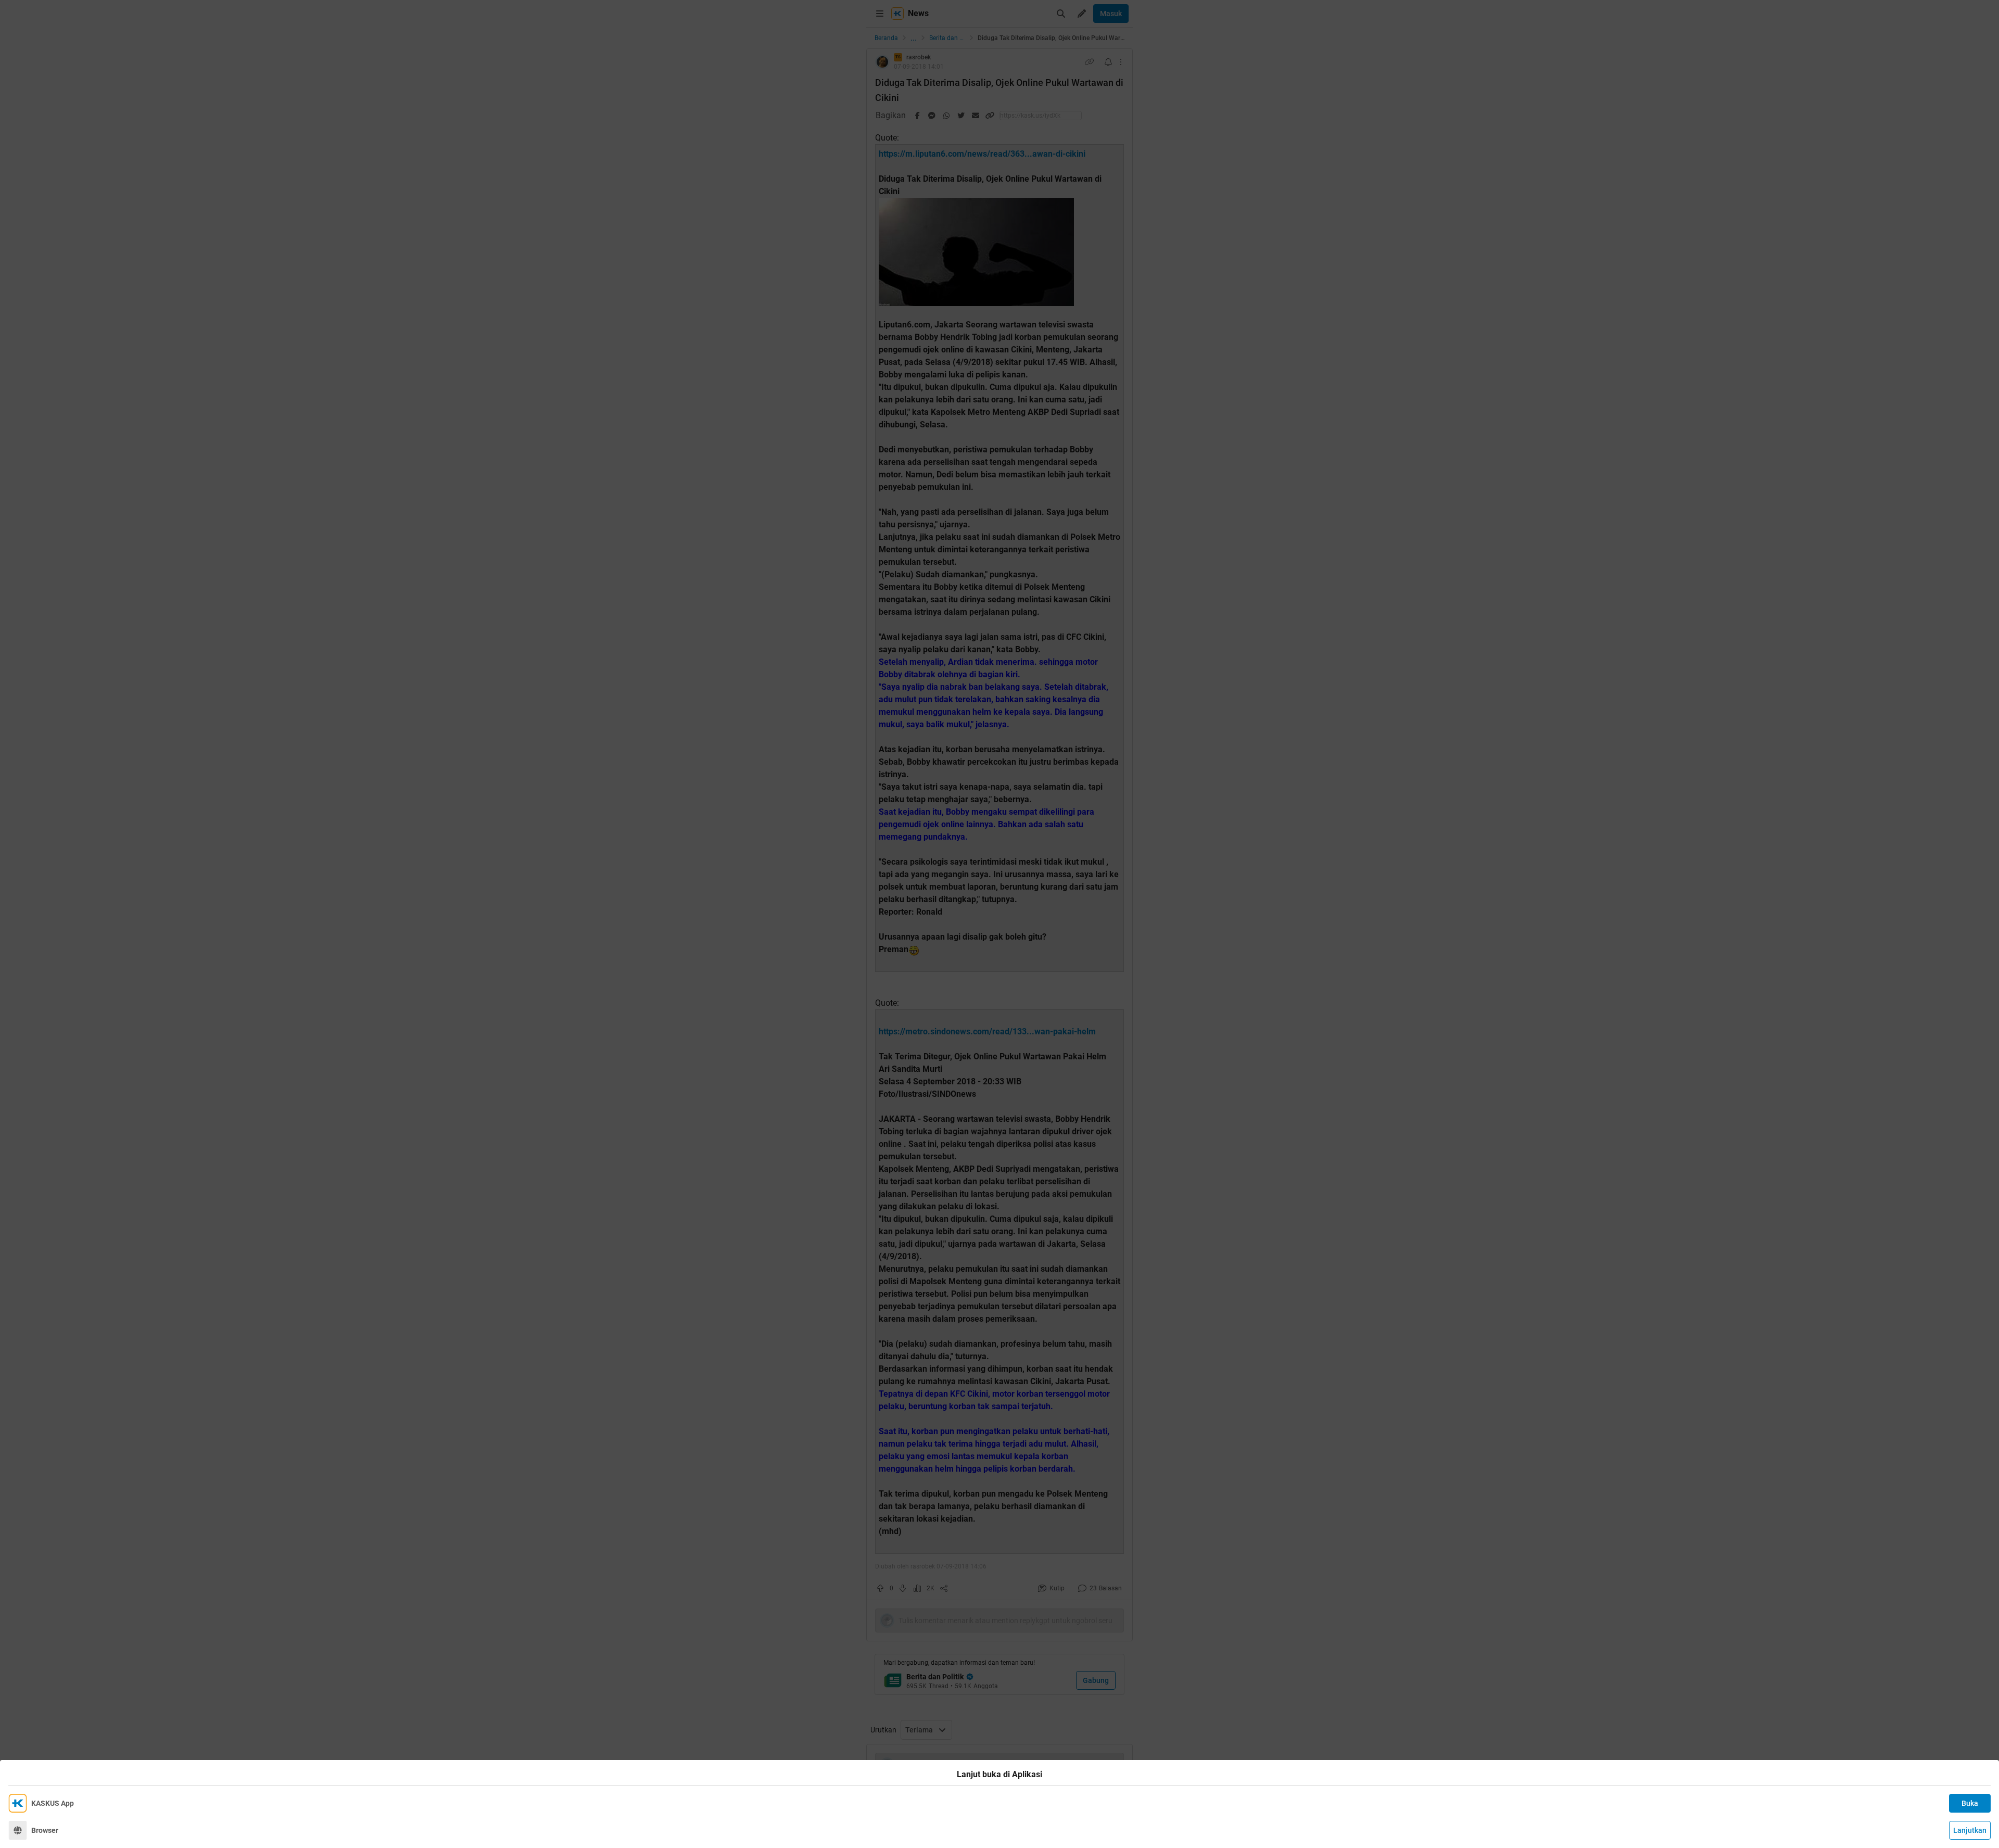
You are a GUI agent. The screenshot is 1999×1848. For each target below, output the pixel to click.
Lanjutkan (1970, 1830)
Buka (1970, 1803)
